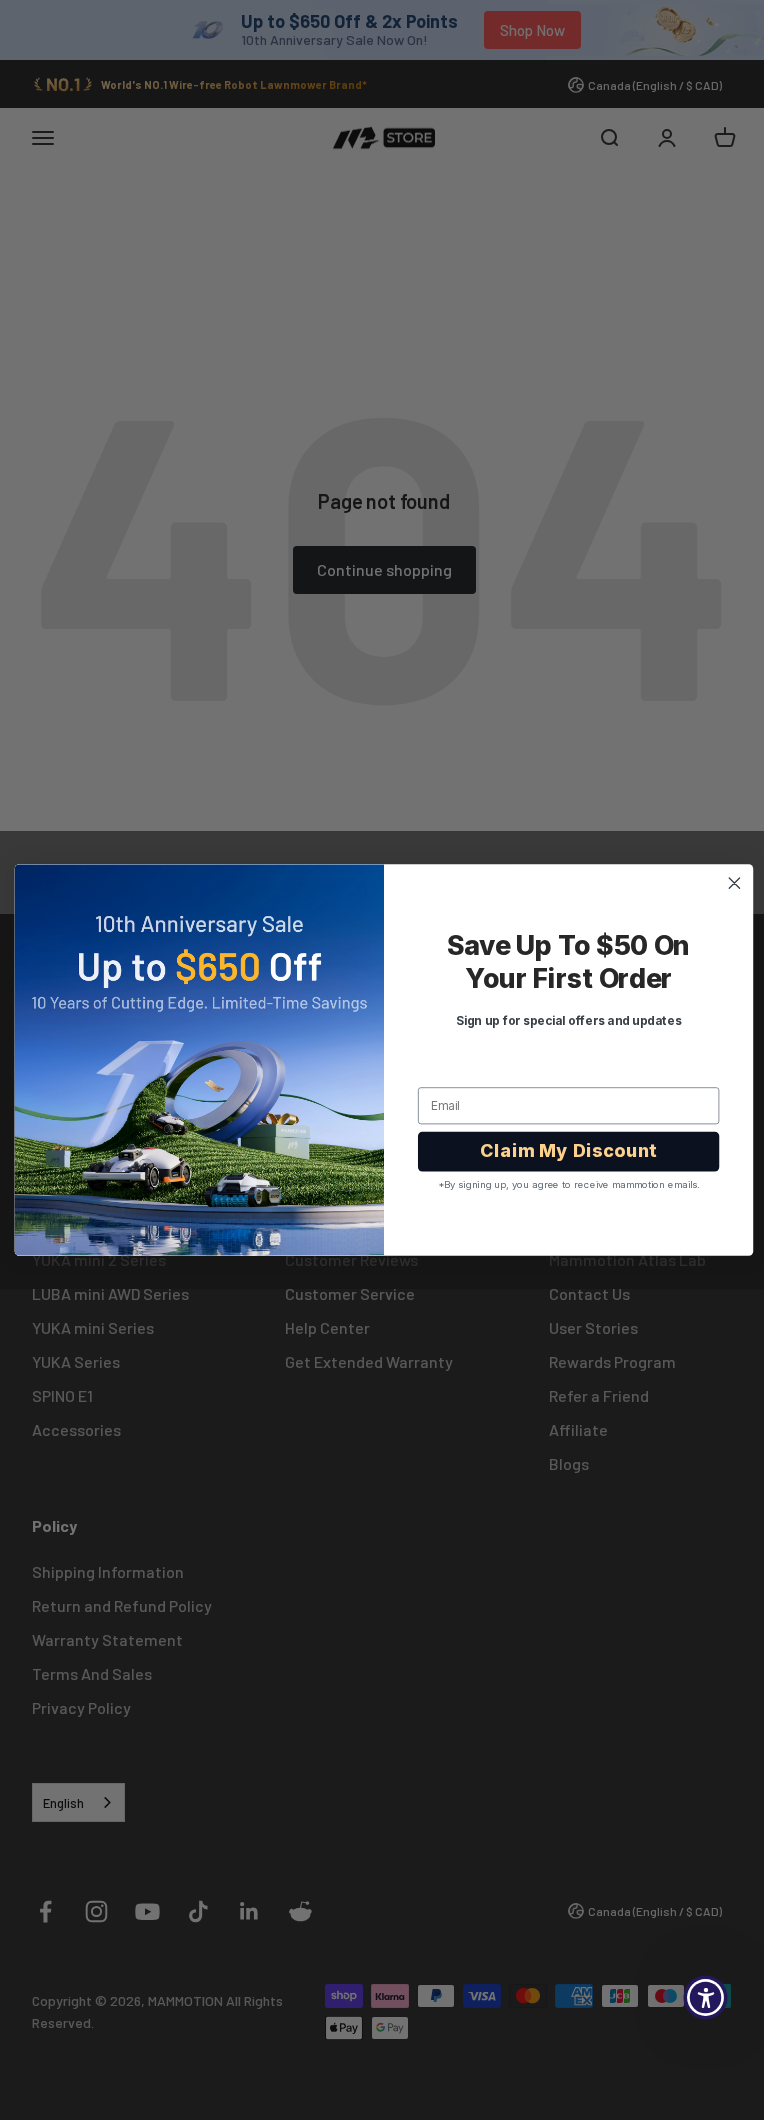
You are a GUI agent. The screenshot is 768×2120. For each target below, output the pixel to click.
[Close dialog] (727, 883)
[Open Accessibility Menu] (690, 1997)
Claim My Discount (561, 1150)
